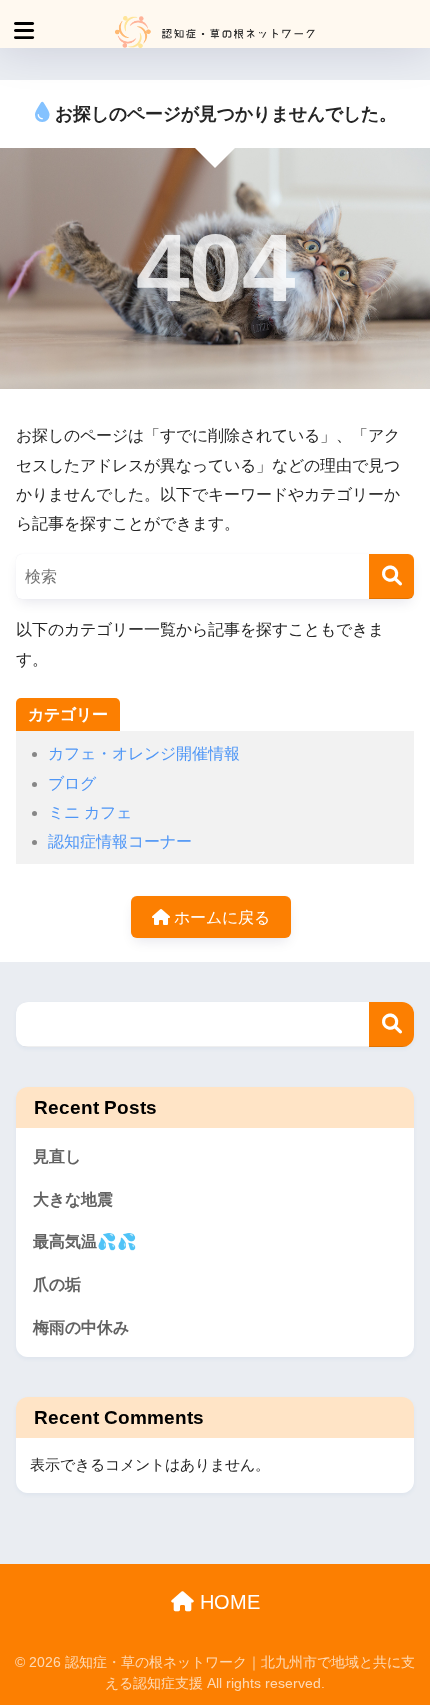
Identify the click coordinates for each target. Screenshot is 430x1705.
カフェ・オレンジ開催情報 (144, 753)
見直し (57, 1156)
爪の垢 (57, 1284)
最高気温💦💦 (85, 1241)
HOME (227, 1602)
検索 (391, 1024)
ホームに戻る (220, 917)
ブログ (72, 783)
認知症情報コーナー (120, 841)
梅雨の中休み (81, 1327)
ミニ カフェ (90, 812)
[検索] (391, 576)
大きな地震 (73, 1199)
